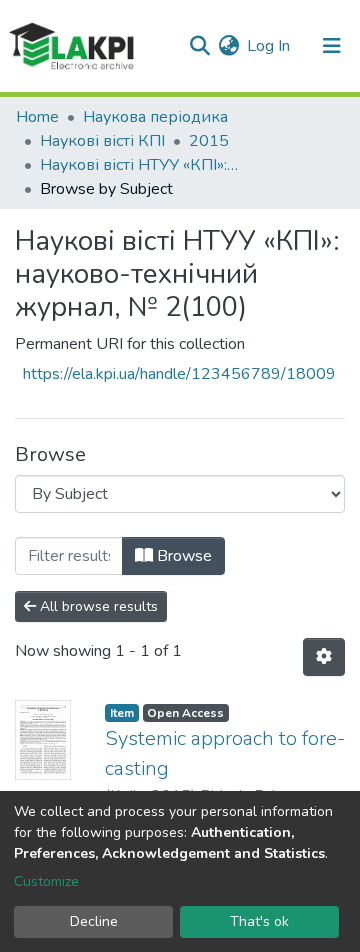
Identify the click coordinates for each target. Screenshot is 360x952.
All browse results (97, 606)
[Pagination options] (324, 657)
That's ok (259, 921)
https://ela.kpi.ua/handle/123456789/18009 (179, 374)
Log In (269, 46)
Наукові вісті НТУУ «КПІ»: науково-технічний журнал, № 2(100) (140, 165)
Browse (182, 556)
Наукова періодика (155, 117)
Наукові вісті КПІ (102, 141)
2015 (209, 141)
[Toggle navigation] (332, 46)
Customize (46, 881)
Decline (94, 921)
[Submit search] (199, 46)
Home (37, 117)
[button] (228, 46)
